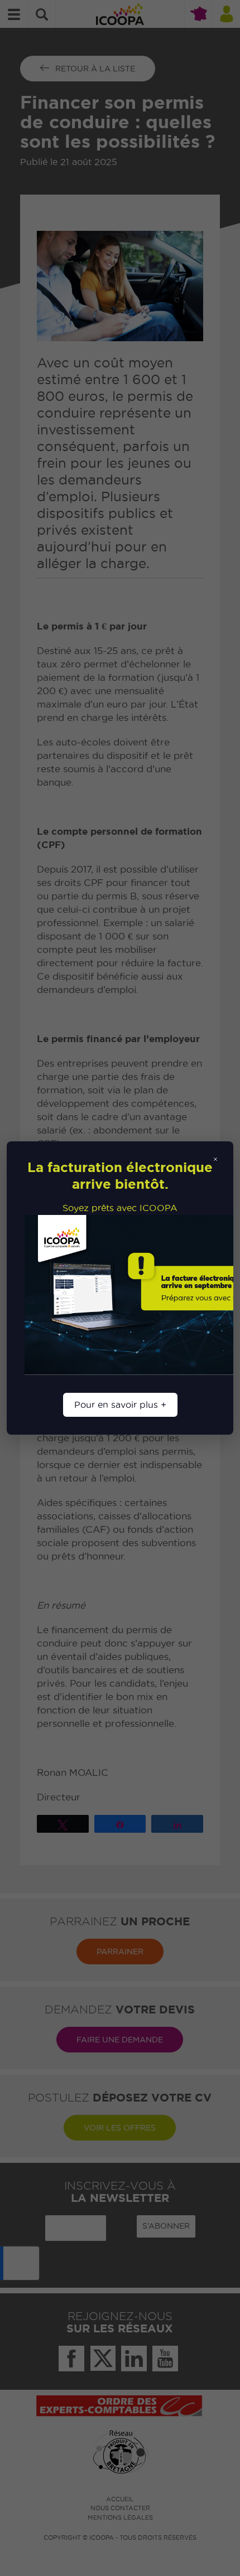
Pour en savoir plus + (120, 1405)
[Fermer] (215, 1159)
